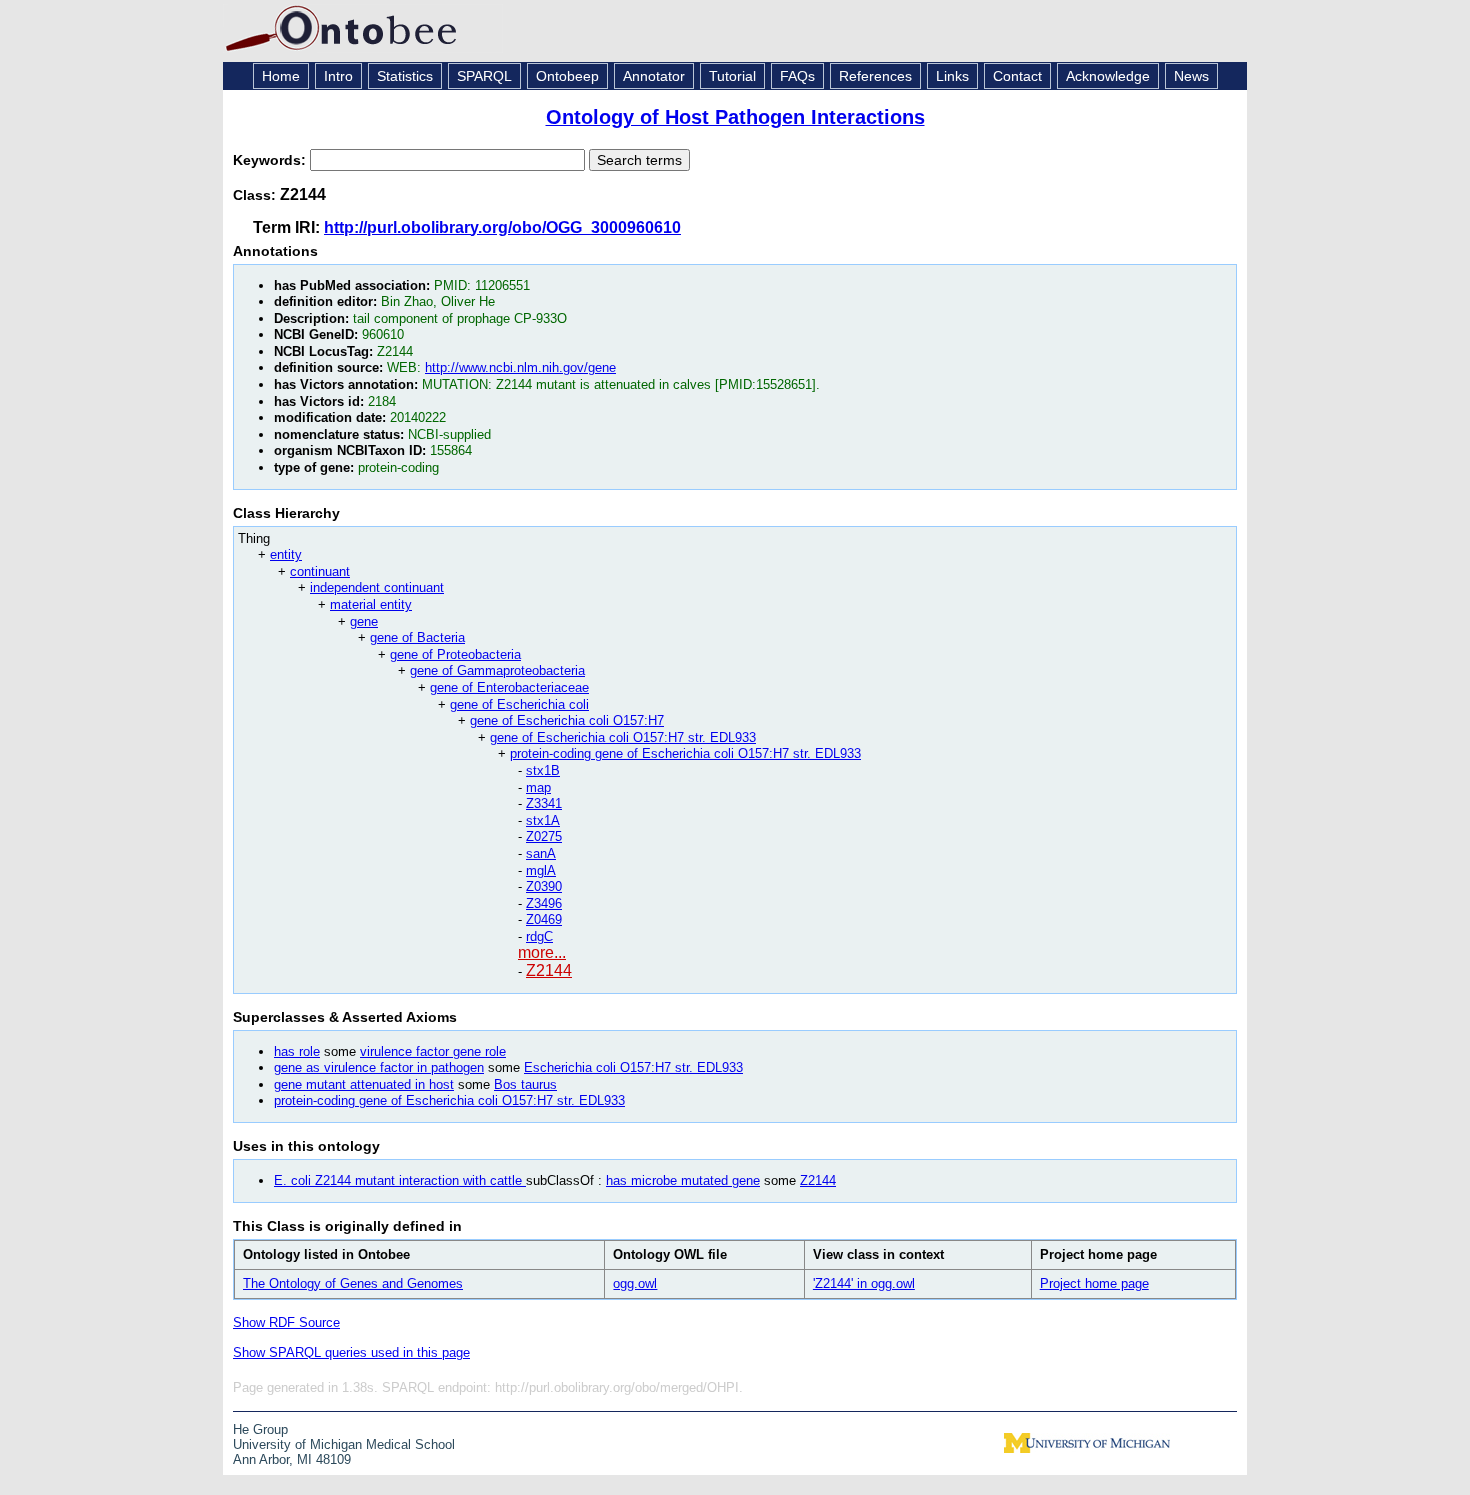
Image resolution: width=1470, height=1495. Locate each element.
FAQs (797, 76)
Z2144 (549, 970)
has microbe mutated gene (683, 1180)
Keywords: (271, 160)
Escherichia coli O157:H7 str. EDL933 (633, 1067)
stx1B (543, 770)
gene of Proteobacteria (455, 654)
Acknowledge (1108, 76)
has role (297, 1051)
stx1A (543, 820)
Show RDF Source (286, 1322)
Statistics (405, 76)
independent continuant (377, 587)
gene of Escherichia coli (519, 704)
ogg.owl (635, 1283)
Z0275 (544, 836)
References (875, 76)
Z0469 (544, 919)
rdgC (539, 936)
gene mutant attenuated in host (364, 1084)
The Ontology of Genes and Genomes (353, 1283)
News (1191, 76)
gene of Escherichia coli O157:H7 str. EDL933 (623, 737)
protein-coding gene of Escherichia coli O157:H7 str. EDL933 (685, 753)
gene (364, 621)
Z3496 (544, 903)
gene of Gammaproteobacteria (497, 670)
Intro (338, 76)
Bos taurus (525, 1084)
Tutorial (732, 76)
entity (286, 554)
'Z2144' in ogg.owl (864, 1283)
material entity (371, 604)
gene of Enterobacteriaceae (509, 687)
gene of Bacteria (417, 637)
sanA (541, 853)
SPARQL (484, 76)
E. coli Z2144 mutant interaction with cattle (400, 1180)
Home (281, 76)
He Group (260, 1429)
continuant (320, 571)
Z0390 (544, 886)
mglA (541, 870)
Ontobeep (567, 76)
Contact (1017, 76)
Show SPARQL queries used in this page (351, 1352)
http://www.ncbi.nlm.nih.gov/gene (520, 367)
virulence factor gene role (433, 1051)
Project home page (1094, 1283)
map (538, 787)
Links (952, 76)
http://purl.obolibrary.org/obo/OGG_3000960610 (502, 227)
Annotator (654, 76)
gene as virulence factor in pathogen (379, 1067)
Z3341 (544, 803)
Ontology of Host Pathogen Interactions (735, 117)
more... (542, 952)
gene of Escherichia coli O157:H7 (567, 720)
